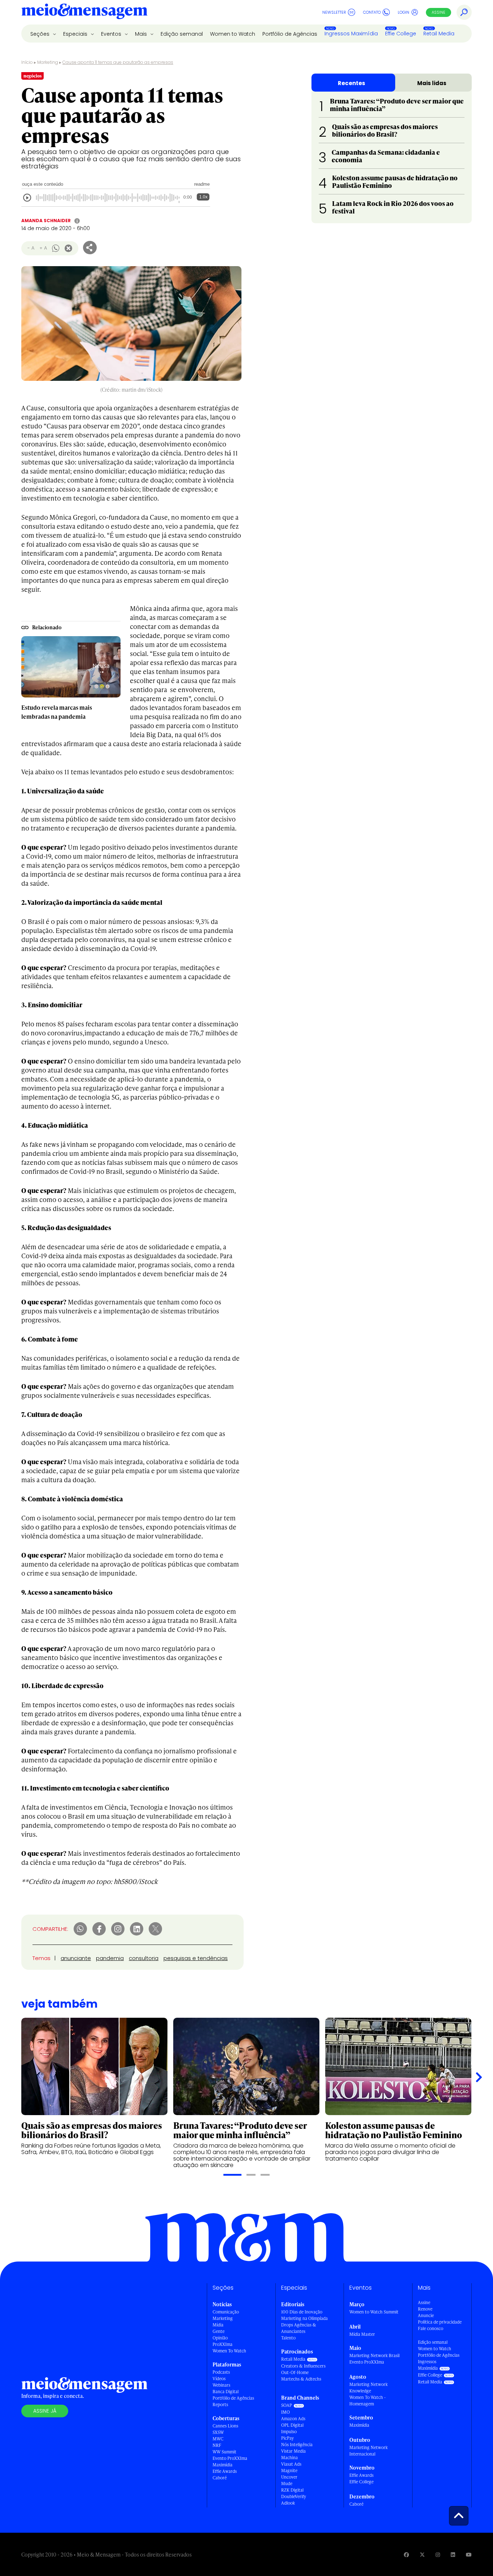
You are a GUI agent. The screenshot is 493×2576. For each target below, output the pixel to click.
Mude (287, 2483)
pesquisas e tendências (196, 1958)
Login (403, 12)
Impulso (289, 2432)
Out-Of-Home (295, 2372)
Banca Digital (226, 2392)
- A (31, 248)
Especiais (76, 34)
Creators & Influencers (303, 2366)
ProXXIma (222, 2344)
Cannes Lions (225, 2426)
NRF (217, 2445)
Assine (439, 12)
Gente (219, 2331)
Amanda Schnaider (46, 221)
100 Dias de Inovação (302, 2312)
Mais (142, 34)
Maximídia (222, 2465)
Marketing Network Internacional (368, 2451)
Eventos (112, 34)
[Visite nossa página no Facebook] (406, 2555)
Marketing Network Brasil (374, 2355)
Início (27, 62)
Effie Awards (225, 2471)
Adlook (288, 2503)
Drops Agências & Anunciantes (299, 2328)
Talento (288, 2338)
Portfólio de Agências (290, 34)
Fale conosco (431, 2328)
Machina (289, 2458)
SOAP (287, 2405)
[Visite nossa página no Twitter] (422, 2555)
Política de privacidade (440, 2322)
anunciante (76, 1958)
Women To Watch (229, 2351)
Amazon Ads (293, 2419)
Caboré (220, 2478)
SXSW (218, 2432)
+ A (43, 248)
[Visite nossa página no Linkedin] (453, 2555)
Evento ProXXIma (230, 2458)
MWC (218, 2439)
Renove (425, 2309)
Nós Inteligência (297, 2445)
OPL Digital (292, 2425)
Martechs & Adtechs (301, 2379)
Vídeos (219, 2379)
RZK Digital (292, 2490)
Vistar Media (293, 2451)
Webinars (221, 2385)
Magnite (289, 2471)
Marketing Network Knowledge (368, 2388)
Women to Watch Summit (374, 2312)
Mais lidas (432, 83)
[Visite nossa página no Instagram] (438, 2555)
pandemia (110, 1958)
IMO (285, 2412)
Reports (220, 2405)
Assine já (45, 2411)
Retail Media (439, 34)
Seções (41, 34)
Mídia (218, 2325)
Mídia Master (362, 2334)
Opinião (220, 2338)
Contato (372, 12)
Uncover (289, 2477)
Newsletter (334, 12)
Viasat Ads (291, 2464)
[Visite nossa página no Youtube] (469, 2555)
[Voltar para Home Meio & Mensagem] (84, 12)
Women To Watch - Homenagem (368, 2401)
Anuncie (426, 2315)
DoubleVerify (294, 2496)
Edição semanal (182, 34)
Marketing (48, 62)
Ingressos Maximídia (351, 34)
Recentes (352, 83)
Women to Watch (233, 34)
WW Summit (224, 2452)
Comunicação (226, 2312)
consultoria (144, 1958)
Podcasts (221, 2372)
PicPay (287, 2438)
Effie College (401, 34)
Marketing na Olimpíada (304, 2318)
